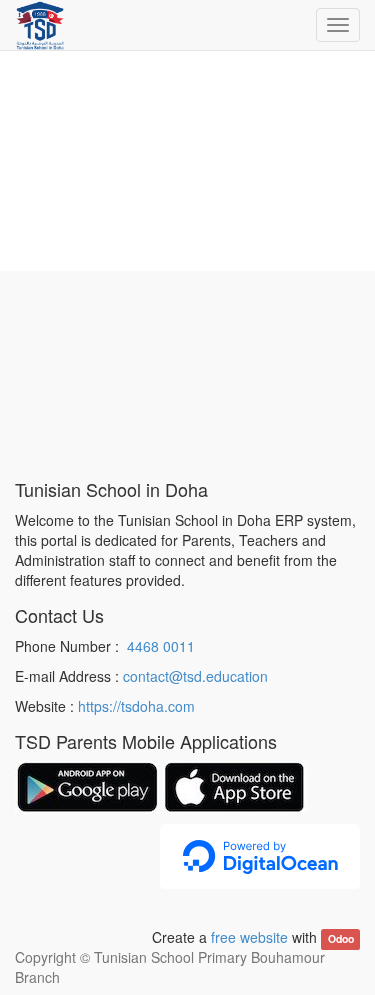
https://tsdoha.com (136, 706)
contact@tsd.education (195, 676)
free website (249, 937)
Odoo (341, 938)
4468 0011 (161, 646)
